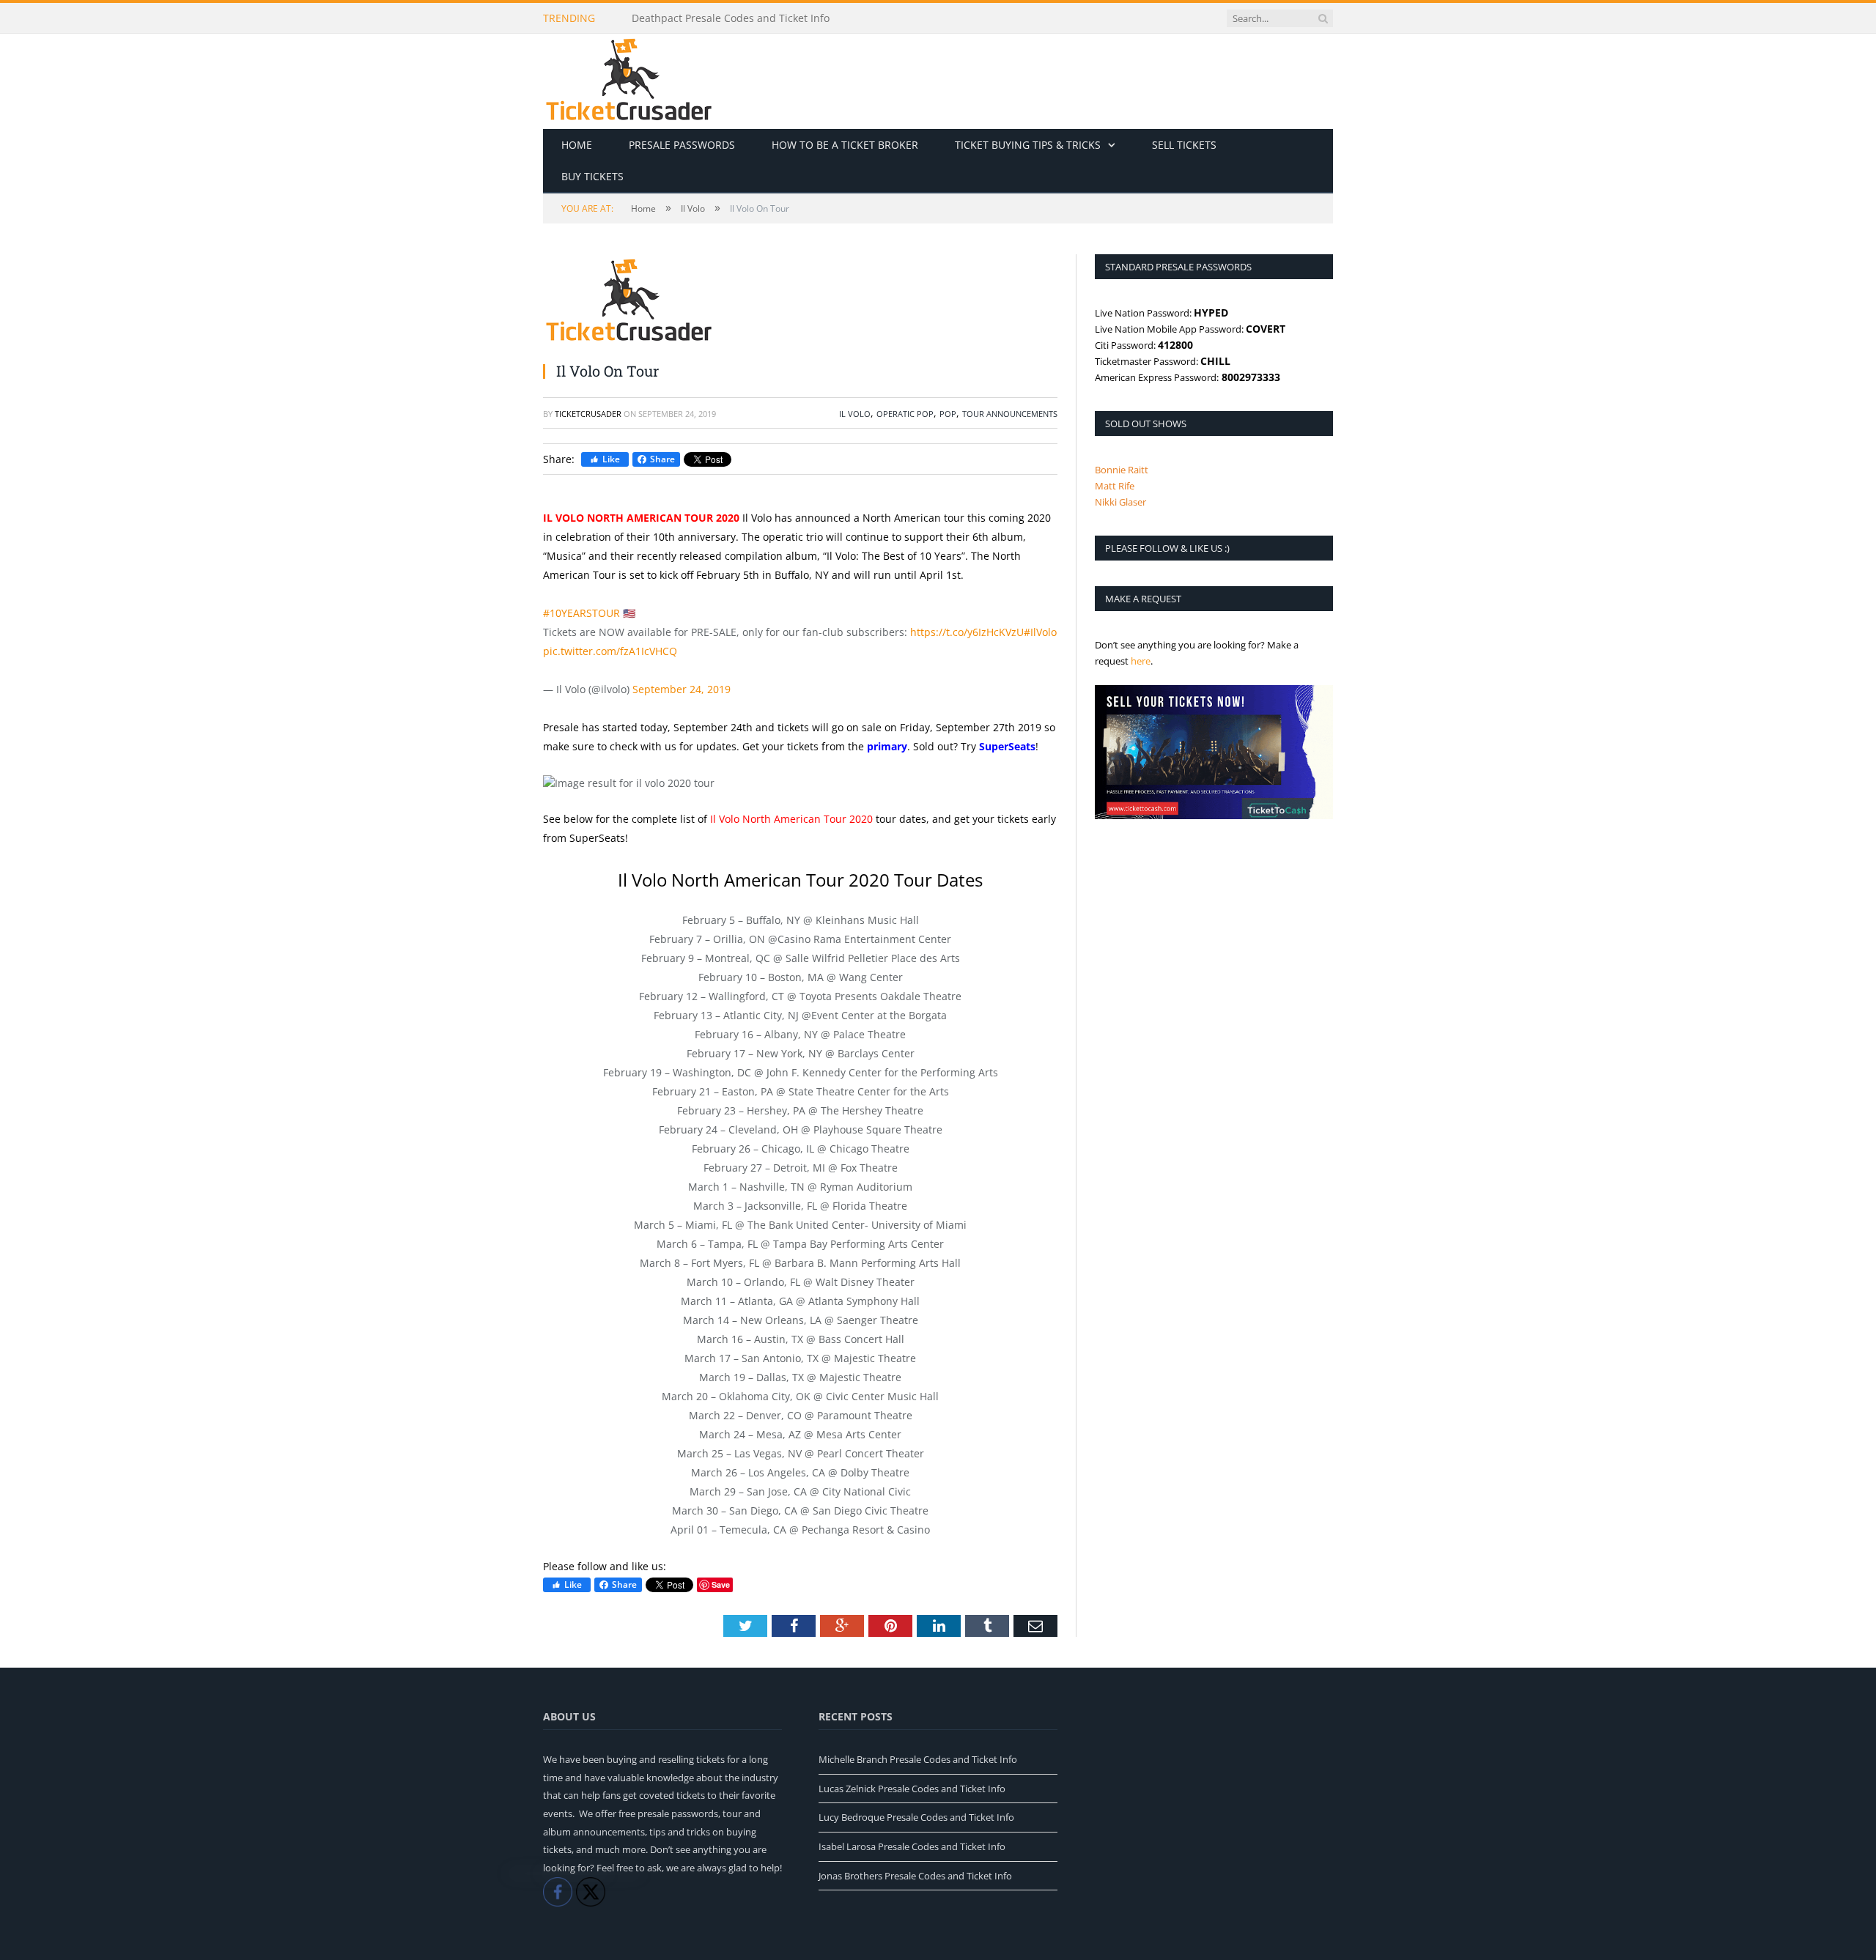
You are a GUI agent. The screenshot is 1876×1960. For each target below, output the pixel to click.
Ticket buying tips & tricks (1028, 145)
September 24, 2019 (682, 689)
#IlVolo (1040, 632)
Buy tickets (592, 176)
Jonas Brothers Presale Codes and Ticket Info (915, 1876)
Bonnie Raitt (1122, 470)
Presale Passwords (682, 145)
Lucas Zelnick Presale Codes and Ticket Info (912, 1789)
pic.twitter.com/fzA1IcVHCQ (610, 651)
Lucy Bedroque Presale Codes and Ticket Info (916, 1817)
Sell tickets (1184, 145)
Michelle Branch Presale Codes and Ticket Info (918, 1759)
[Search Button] (1323, 18)
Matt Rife (1115, 486)
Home (577, 145)
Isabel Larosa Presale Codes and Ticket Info (912, 1846)
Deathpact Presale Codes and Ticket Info (731, 18)
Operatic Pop (905, 414)
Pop (948, 414)
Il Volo (855, 414)
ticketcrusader (588, 414)
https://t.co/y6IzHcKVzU (967, 632)
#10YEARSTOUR (581, 613)
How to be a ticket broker (845, 145)
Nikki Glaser (1120, 502)
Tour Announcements (1010, 414)
